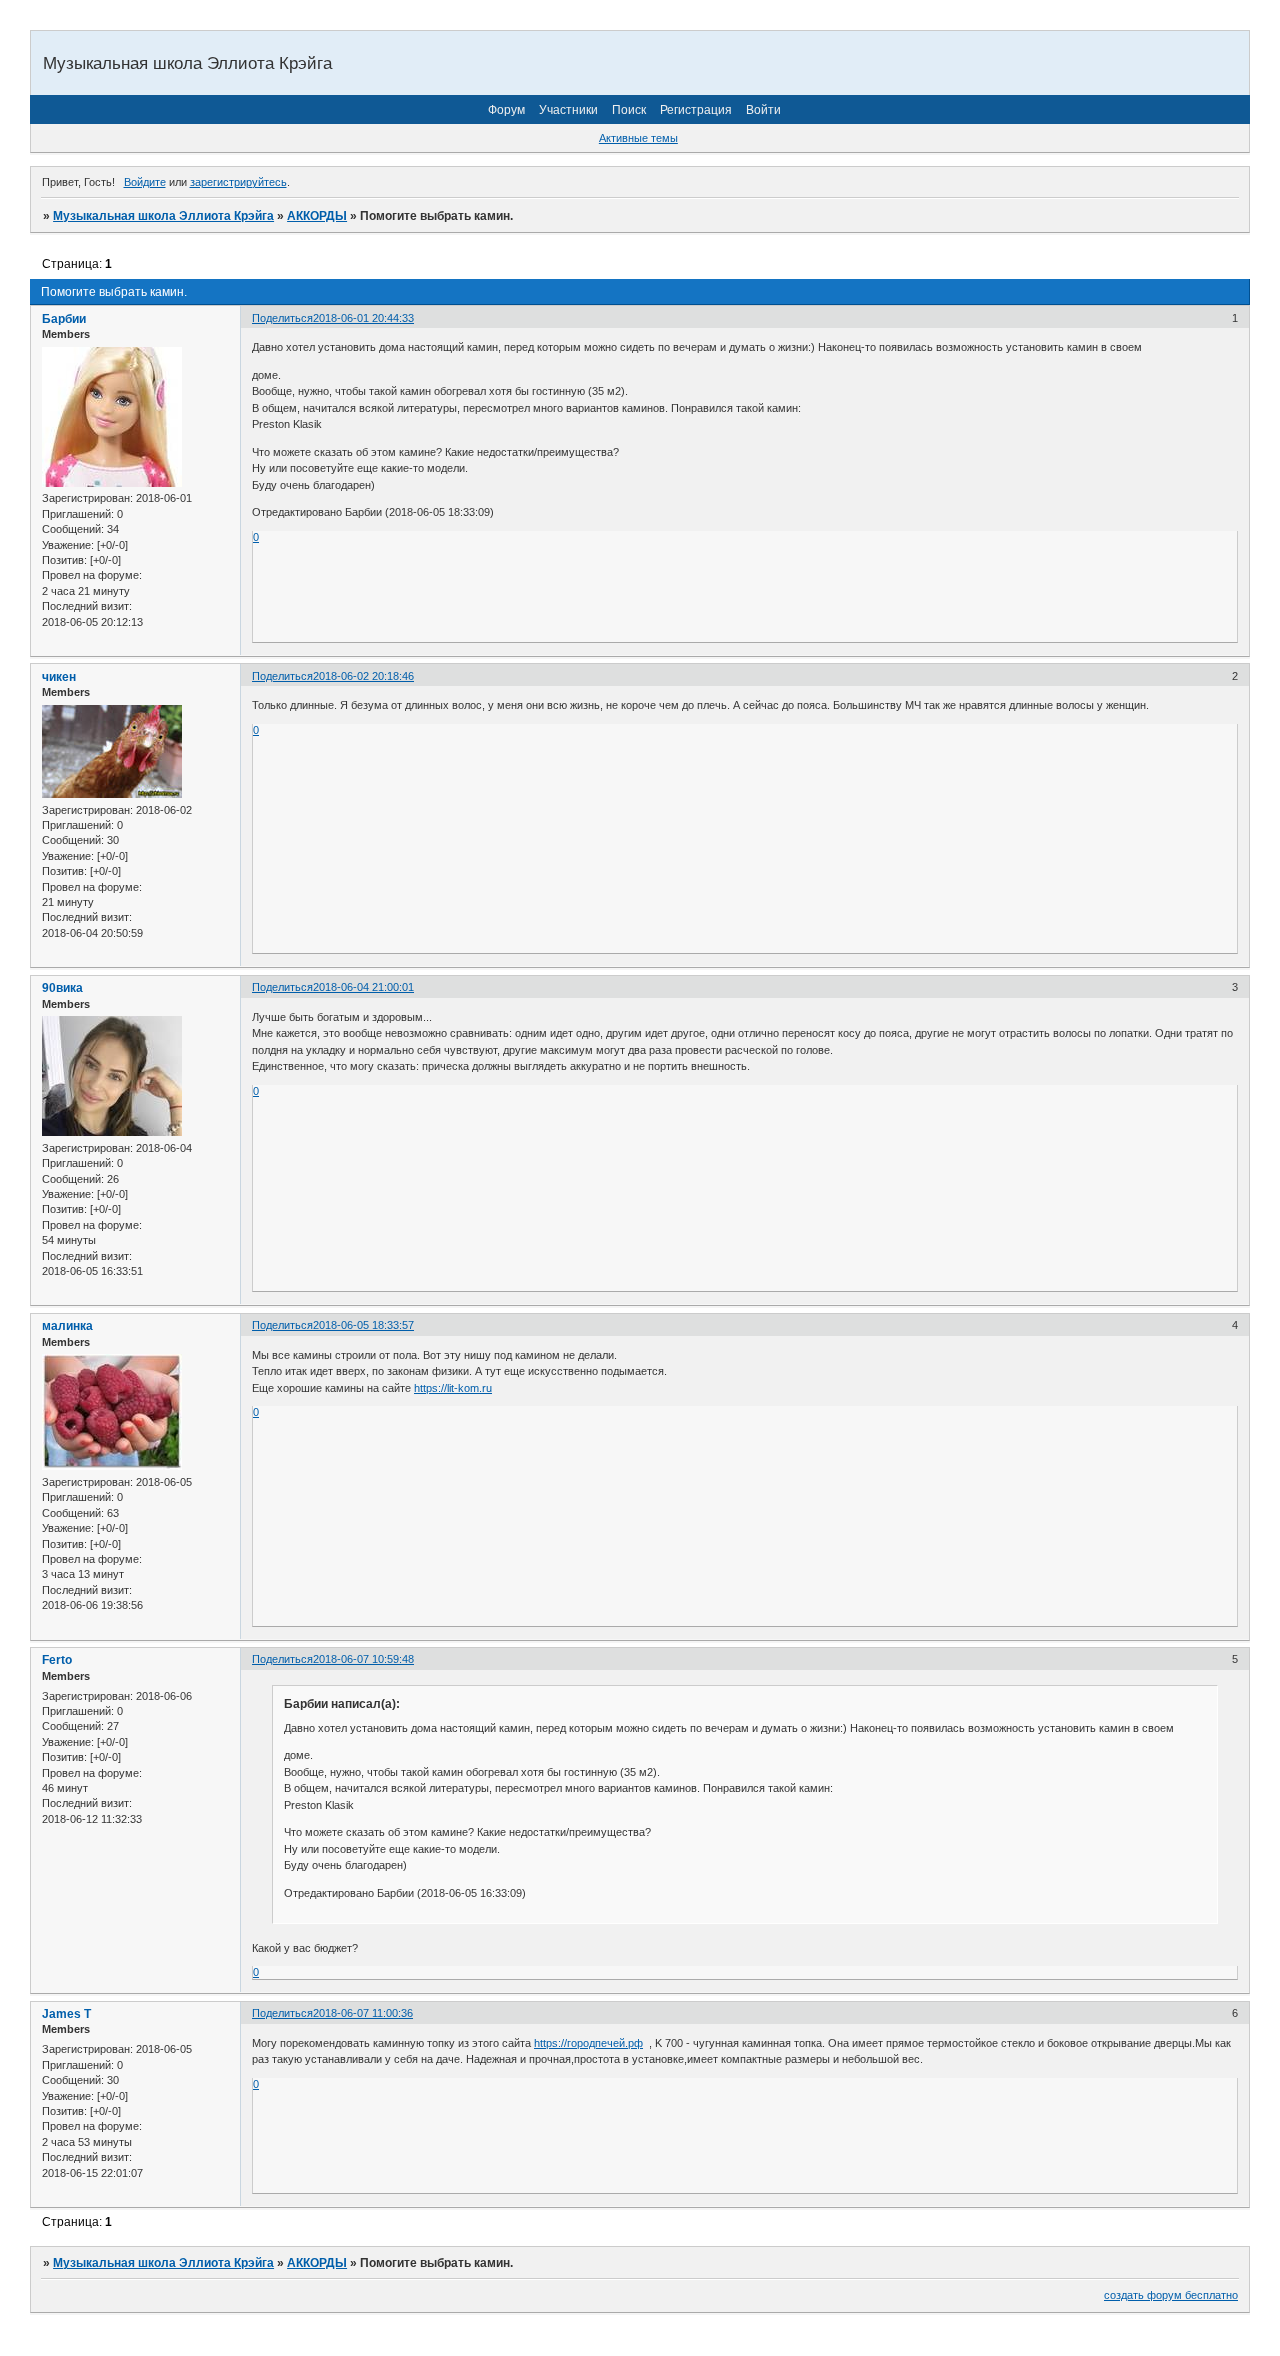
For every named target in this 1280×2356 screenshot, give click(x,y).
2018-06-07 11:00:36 (363, 2013)
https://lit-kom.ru (453, 1388)
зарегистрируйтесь (238, 182)
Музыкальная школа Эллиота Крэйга (163, 216)
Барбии (64, 319)
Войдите (145, 182)
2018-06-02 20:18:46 (363, 676)
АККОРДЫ (317, 216)
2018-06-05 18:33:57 (363, 1325)
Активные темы (638, 138)
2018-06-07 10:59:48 (363, 1659)
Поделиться (282, 318)
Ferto (57, 1660)
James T (66, 2014)
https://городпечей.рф (588, 2043)
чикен (59, 677)
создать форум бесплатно (1171, 2295)
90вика (62, 988)
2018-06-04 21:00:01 (363, 987)
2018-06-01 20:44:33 (363, 318)
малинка (67, 1326)
